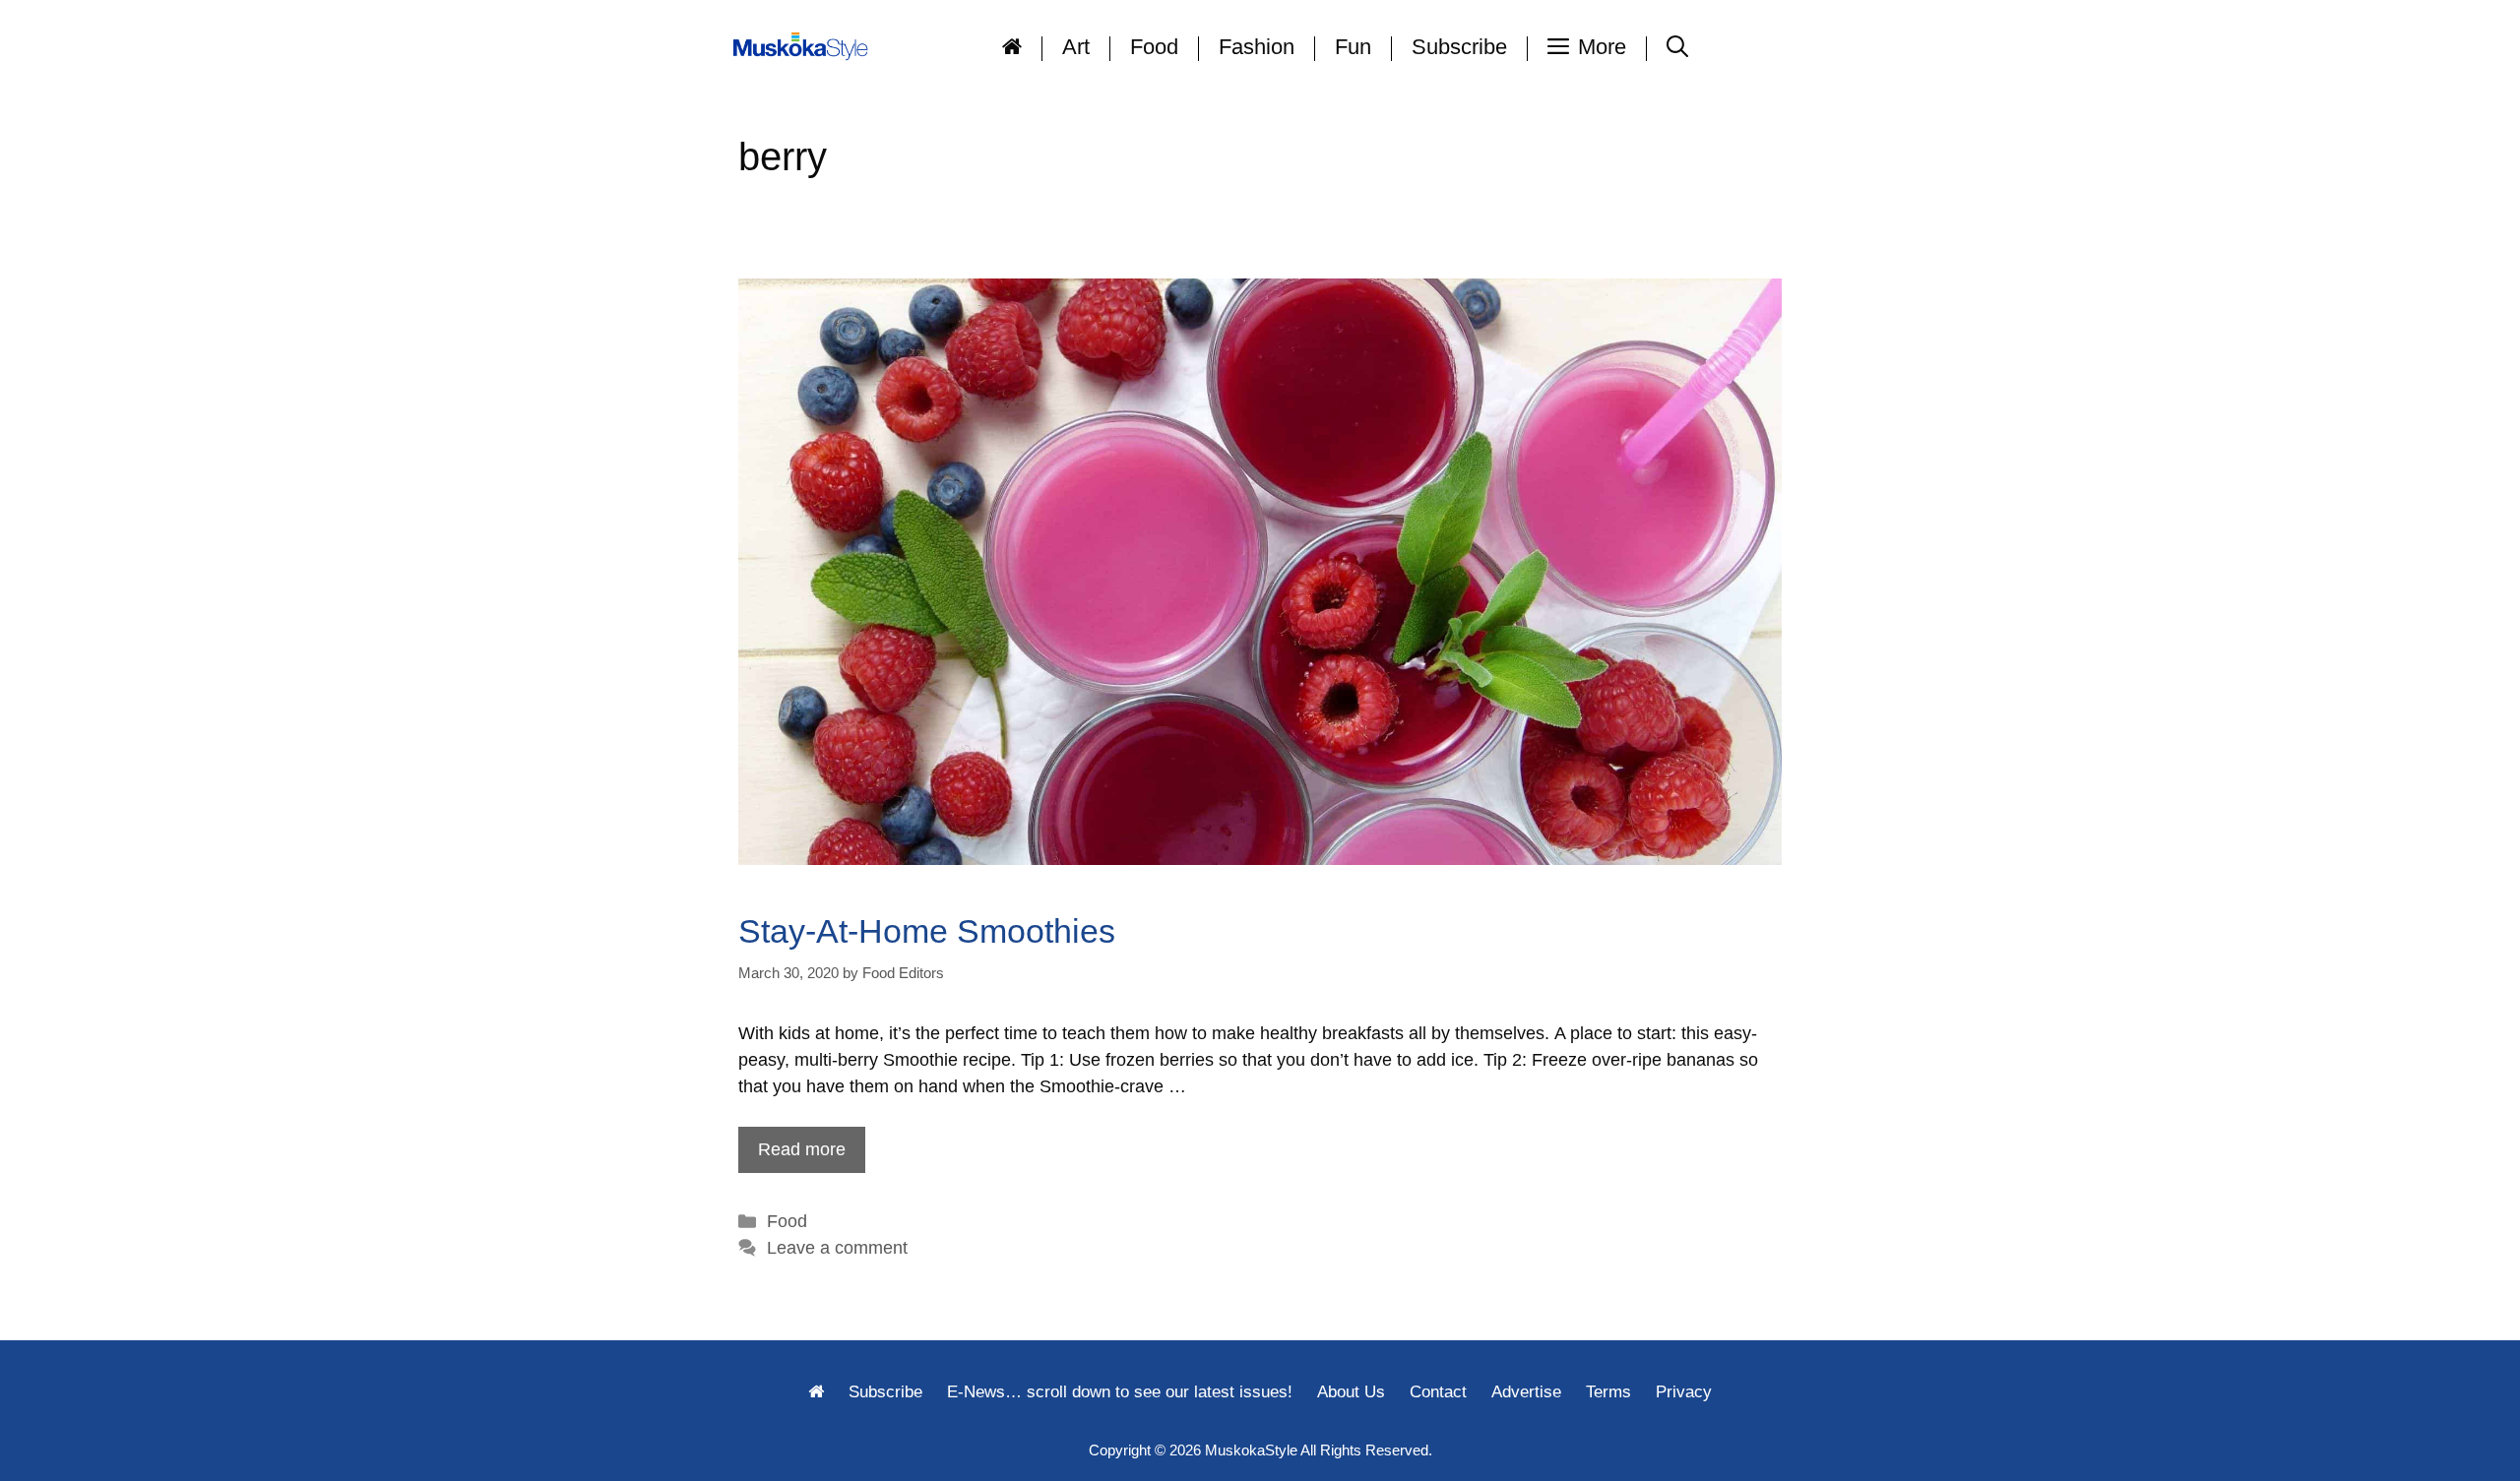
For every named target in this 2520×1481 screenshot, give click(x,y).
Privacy (1684, 1392)
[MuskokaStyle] (804, 47)
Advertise (1526, 1392)
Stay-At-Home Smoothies (927, 931)
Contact (1438, 1392)
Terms (1608, 1392)
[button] (1587, 47)
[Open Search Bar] (1677, 47)
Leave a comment (837, 1248)
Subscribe (1459, 47)
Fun (1353, 47)
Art (1076, 47)
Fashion (1257, 47)
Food (1154, 47)
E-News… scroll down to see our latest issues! (1120, 1392)
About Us (1351, 1392)
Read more (802, 1149)
